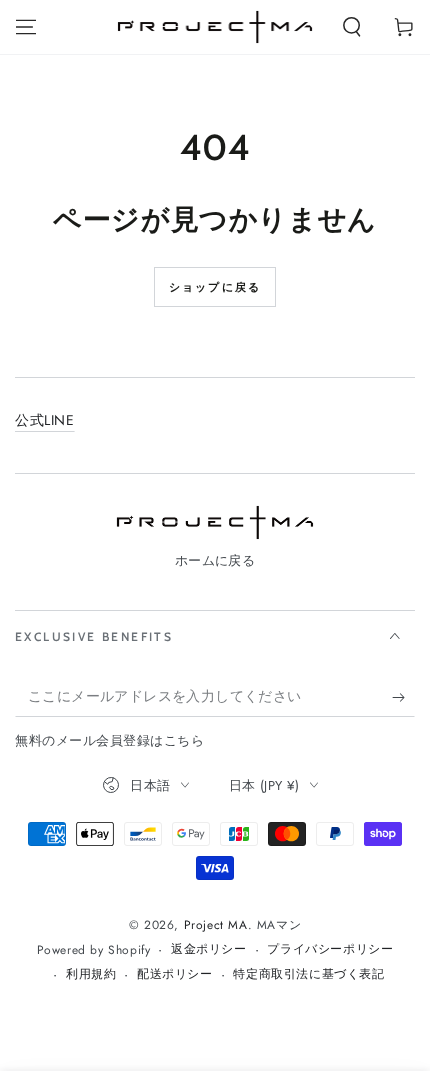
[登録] (403, 697)
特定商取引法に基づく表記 (308, 974)
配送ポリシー (175, 974)
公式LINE (45, 420)
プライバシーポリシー (330, 949)
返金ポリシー (209, 949)
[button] (352, 27)
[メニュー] (26, 27)
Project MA (216, 925)
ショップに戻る (215, 287)
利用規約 (91, 974)
